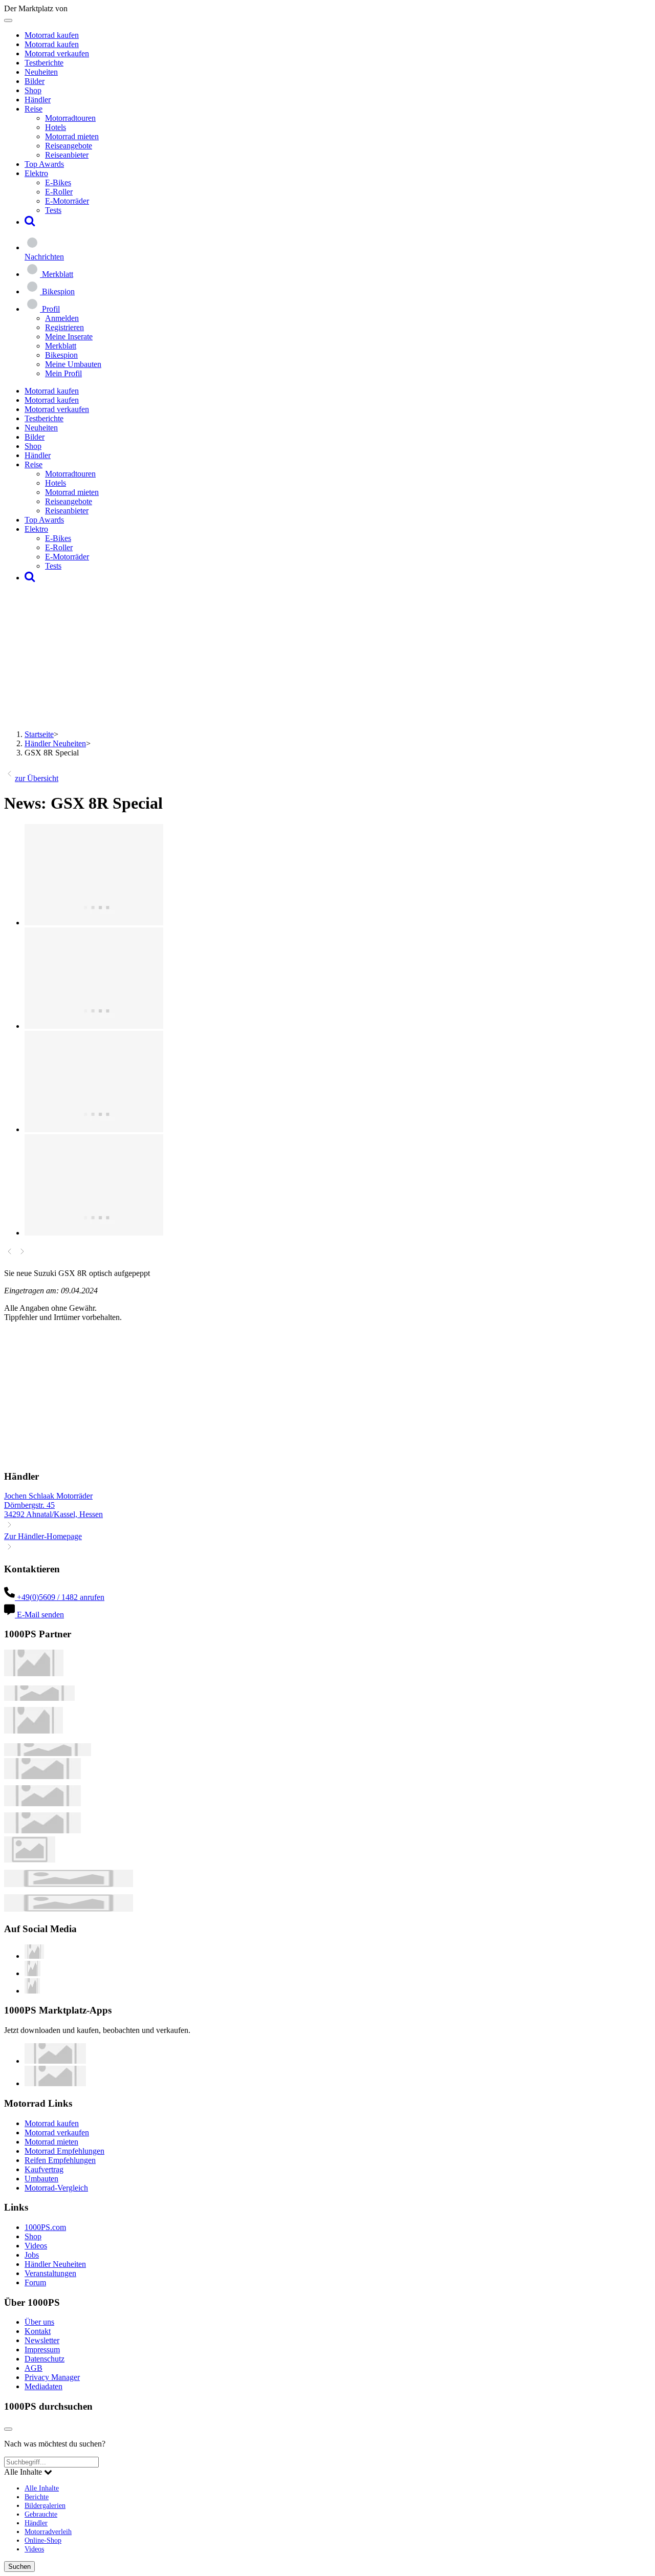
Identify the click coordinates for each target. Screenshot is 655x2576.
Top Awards (44, 164)
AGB (34, 2368)
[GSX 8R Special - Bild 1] (94, 923)
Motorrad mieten (72, 136)
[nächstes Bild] (22, 1254)
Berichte (37, 2497)
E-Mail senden (39, 1615)
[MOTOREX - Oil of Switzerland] (34, 1673)
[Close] (8, 2429)
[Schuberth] (42, 1776)
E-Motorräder (67, 201)
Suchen (19, 2567)
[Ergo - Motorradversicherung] (69, 1884)
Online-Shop (43, 2540)
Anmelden (62, 318)
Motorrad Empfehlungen (64, 2151)
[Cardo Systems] (42, 1831)
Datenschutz (45, 2359)
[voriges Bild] (9, 1254)
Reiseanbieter (67, 155)
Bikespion (61, 355)
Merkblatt (61, 346)
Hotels (56, 127)
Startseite (39, 734)
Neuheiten (41, 72)
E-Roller (59, 192)
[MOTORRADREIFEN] (39, 1698)
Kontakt (38, 2331)
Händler (38, 100)
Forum (35, 2282)
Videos (36, 2246)
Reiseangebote (69, 146)
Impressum (42, 2350)
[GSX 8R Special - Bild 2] (94, 1026)
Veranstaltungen (50, 2273)
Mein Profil (63, 373)
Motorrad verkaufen (57, 53)
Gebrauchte (41, 2514)
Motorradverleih (48, 2531)
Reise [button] (34, 109)
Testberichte (44, 63)
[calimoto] (42, 1803)
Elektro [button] (36, 173)
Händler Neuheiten (55, 743)
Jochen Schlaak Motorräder (48, 1496)
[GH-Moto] (48, 1753)
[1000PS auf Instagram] (32, 1991)
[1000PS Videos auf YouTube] (34, 1956)
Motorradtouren (70, 118)
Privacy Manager (52, 2377)
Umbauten (41, 2179)
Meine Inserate (69, 337)
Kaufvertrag (44, 2169)
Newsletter (42, 2340)
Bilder (35, 81)
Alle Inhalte (42, 2488)
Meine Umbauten (73, 364)
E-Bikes (58, 182)
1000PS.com (45, 2227)
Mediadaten (43, 2386)
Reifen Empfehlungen (60, 2160)
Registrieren (64, 327)
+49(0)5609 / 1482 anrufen (60, 1597)
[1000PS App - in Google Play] (55, 2083)
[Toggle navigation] (8, 20)
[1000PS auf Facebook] (32, 1973)
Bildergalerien (45, 2505)
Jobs (32, 2255)
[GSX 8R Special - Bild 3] (94, 1129)
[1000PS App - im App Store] (55, 2061)
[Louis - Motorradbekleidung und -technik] (30, 1860)
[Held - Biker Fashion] (34, 1731)
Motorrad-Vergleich (56, 2188)
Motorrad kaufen (52, 35)
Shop (33, 90)
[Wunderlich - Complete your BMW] (69, 1909)
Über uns (39, 2322)
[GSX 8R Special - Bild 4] (94, 1233)
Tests (53, 210)
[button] (30, 222)
